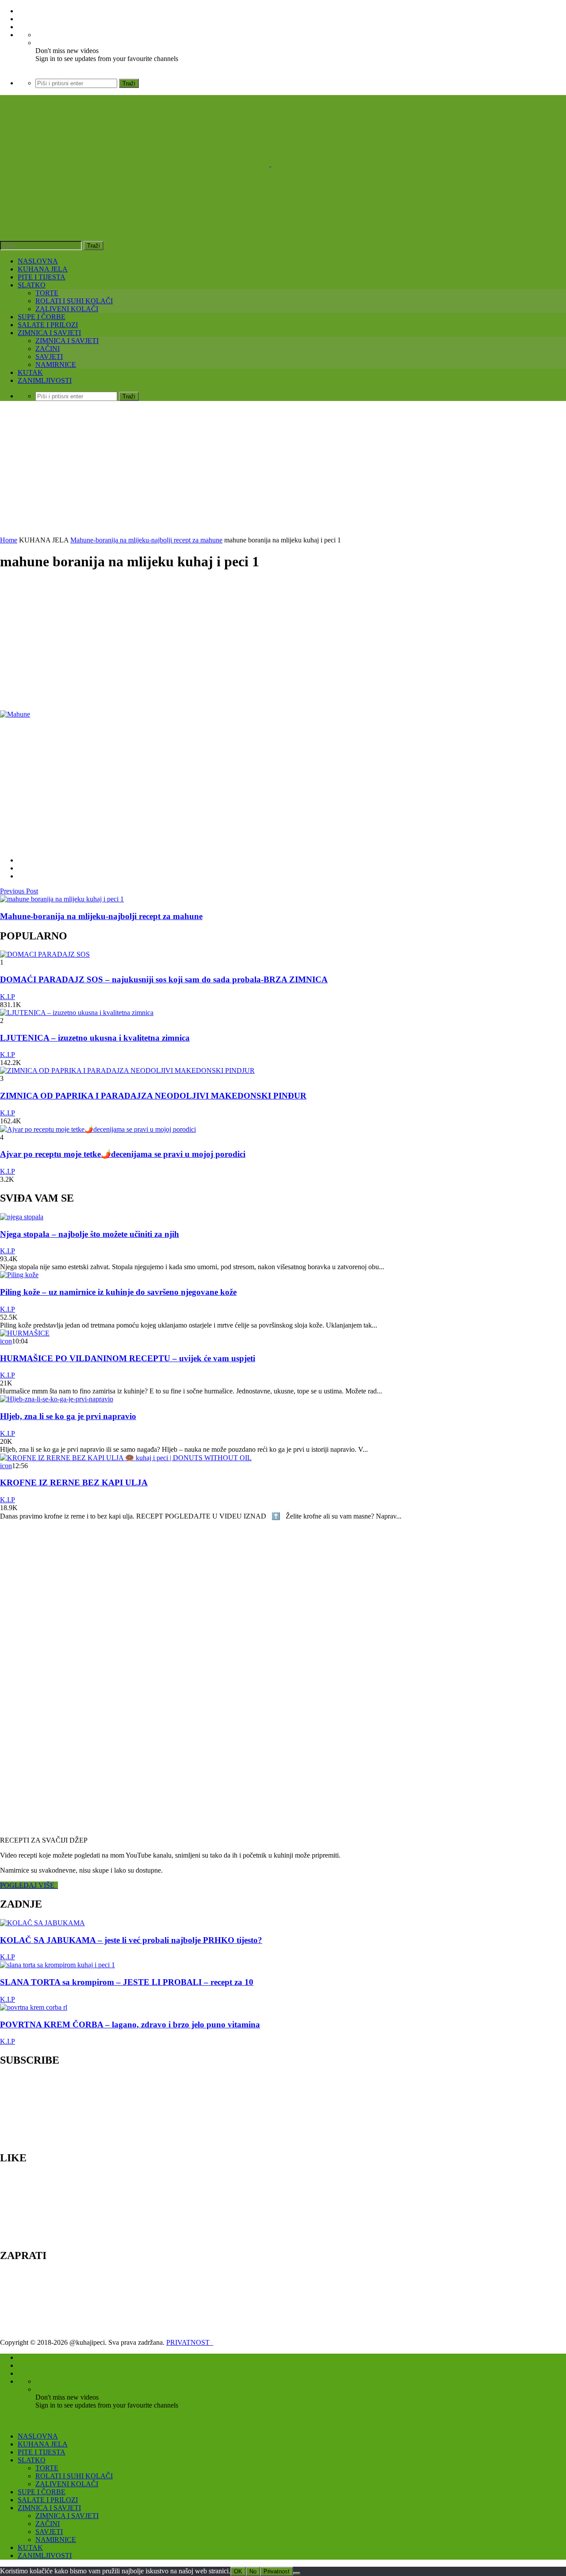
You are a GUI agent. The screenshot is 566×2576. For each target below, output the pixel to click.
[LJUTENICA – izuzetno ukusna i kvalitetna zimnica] (77, 1013)
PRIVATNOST (190, 2342)
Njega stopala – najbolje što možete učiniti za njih (90, 1234)
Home (9, 540)
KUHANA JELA (43, 269)
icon (6, 1341)
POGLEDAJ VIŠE (29, 1885)
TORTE (47, 293)
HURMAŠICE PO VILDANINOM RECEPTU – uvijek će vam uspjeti (128, 1358)
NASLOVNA (38, 261)
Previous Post (19, 891)
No (253, 2571)
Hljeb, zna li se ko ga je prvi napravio (68, 1416)
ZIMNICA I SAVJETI (49, 333)
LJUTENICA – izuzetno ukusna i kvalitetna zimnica (95, 1038)
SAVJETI (49, 357)
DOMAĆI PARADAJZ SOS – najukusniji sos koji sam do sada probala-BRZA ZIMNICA (164, 979)
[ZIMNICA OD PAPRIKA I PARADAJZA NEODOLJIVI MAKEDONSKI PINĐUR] (127, 1070)
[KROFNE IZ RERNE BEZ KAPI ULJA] (126, 1458)
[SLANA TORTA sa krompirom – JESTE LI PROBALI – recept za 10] (57, 1965)
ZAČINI (48, 349)
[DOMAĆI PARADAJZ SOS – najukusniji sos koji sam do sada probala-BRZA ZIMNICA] (45, 954)
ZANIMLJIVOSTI (45, 380)
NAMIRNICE (56, 364)
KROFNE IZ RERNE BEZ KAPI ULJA (74, 1483)
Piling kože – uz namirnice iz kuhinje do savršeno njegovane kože (118, 1292)
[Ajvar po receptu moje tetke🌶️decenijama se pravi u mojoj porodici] (98, 1129)
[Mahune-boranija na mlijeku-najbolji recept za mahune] (62, 899)
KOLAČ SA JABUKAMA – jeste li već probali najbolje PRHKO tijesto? (131, 1940)
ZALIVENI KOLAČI (67, 309)
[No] (297, 2573)
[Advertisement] (283, 470)
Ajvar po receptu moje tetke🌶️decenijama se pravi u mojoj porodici (123, 1154)
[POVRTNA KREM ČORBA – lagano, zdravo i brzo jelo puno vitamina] (34, 2007)
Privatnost (277, 2571)
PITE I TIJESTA (42, 277)
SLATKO (32, 285)
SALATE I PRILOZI (48, 325)
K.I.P (8, 997)
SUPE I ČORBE (42, 317)
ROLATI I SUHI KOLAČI (74, 301)
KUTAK (30, 372)
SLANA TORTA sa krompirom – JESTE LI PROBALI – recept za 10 (127, 1982)
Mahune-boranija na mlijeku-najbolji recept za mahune (146, 540)
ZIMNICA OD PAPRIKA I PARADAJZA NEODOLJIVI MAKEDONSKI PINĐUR (153, 1096)
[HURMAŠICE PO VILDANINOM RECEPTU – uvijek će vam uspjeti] (25, 1333)
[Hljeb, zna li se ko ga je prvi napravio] (57, 1399)
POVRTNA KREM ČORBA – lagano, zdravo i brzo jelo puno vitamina (130, 2025)
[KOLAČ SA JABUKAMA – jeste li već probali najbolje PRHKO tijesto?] (42, 1923)
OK (238, 2571)
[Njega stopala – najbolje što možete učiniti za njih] (22, 1217)
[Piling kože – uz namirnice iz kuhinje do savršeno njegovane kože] (19, 1275)
